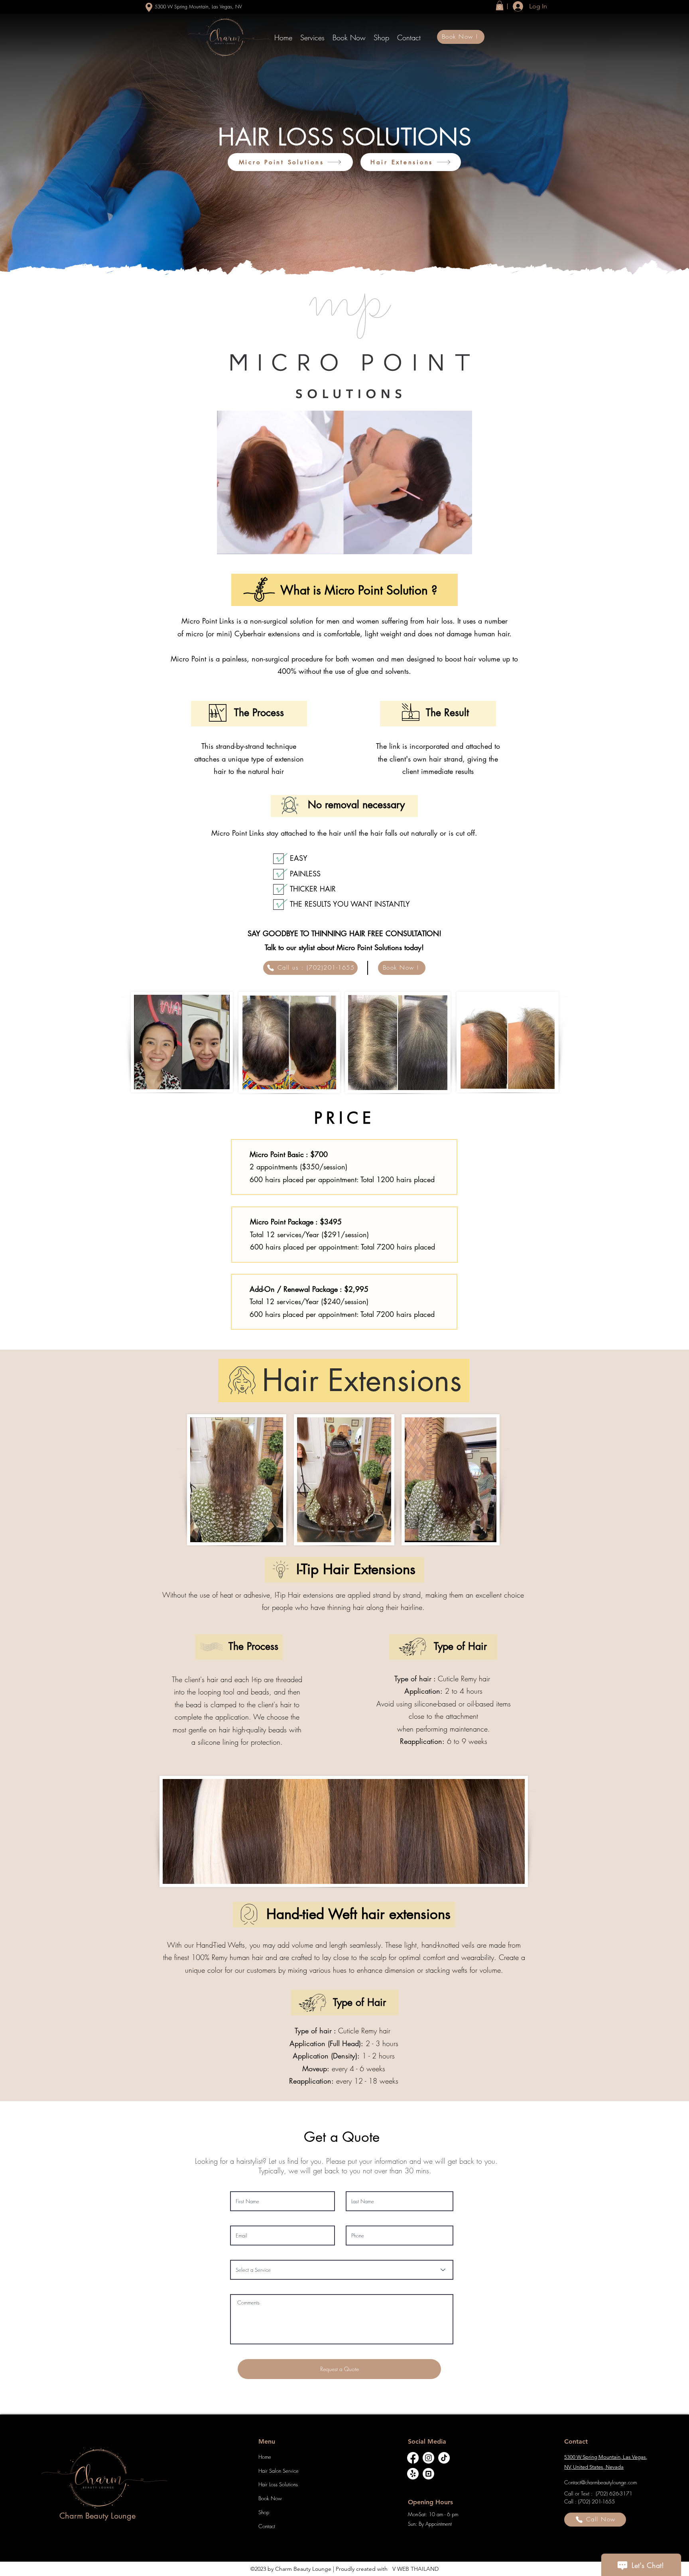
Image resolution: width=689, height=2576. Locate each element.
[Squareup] (428, 2474)
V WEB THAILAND (415, 2569)
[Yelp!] (413, 2474)
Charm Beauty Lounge (303, 2569)
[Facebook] (413, 2458)
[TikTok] (444, 2458)
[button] (312, 37)
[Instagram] (428, 2458)
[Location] (149, 7)
